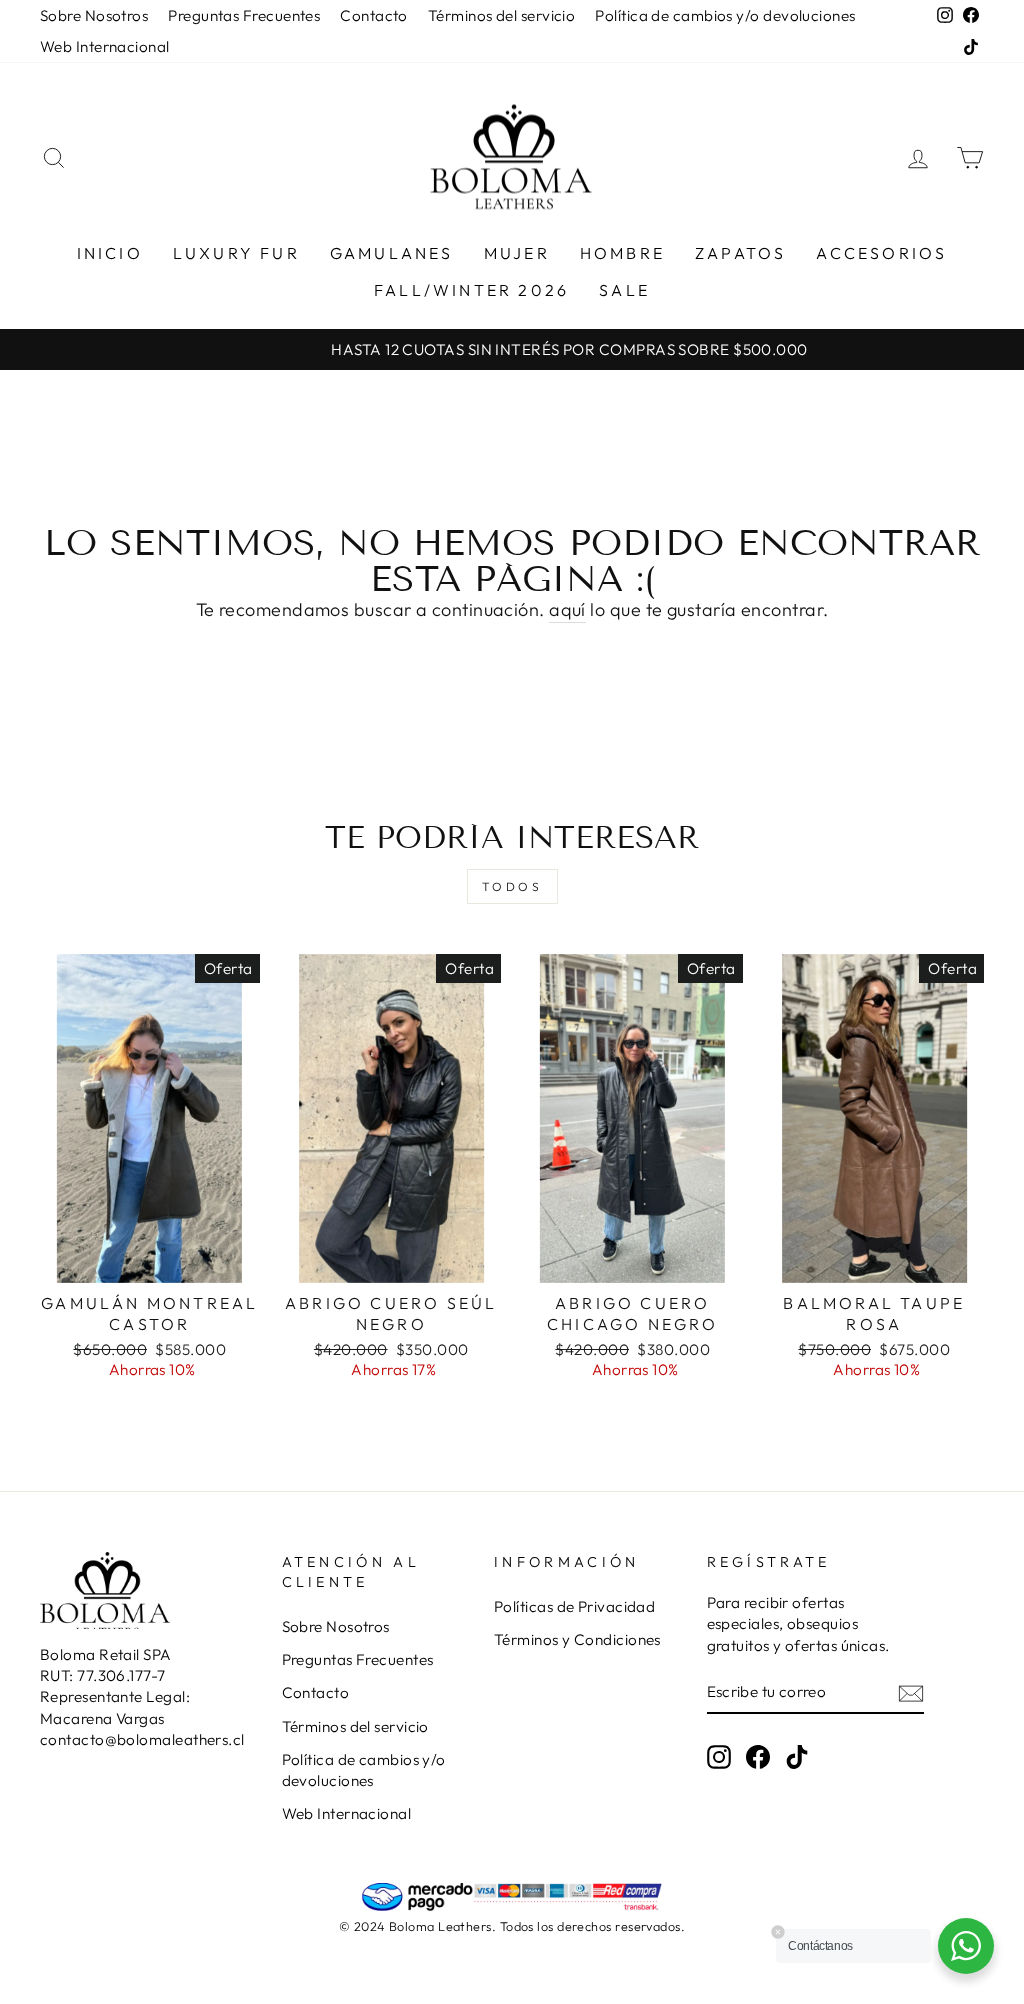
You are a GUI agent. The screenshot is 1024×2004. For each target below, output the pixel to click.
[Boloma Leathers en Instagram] (719, 1756)
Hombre (622, 253)
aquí (567, 609)
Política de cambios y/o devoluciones (725, 15)
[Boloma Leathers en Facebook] (758, 1756)
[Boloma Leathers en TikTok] (797, 1756)
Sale (624, 290)
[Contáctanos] (966, 1946)
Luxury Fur (236, 253)
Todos (512, 886)
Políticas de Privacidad (574, 1606)
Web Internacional (105, 46)
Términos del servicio (501, 15)
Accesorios (881, 253)
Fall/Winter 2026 (471, 290)
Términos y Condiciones (577, 1639)
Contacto (374, 15)
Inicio (110, 253)
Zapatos (740, 253)
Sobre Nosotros (94, 15)
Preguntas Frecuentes (244, 15)
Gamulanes (392, 253)
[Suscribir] (911, 1692)
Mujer (517, 253)
